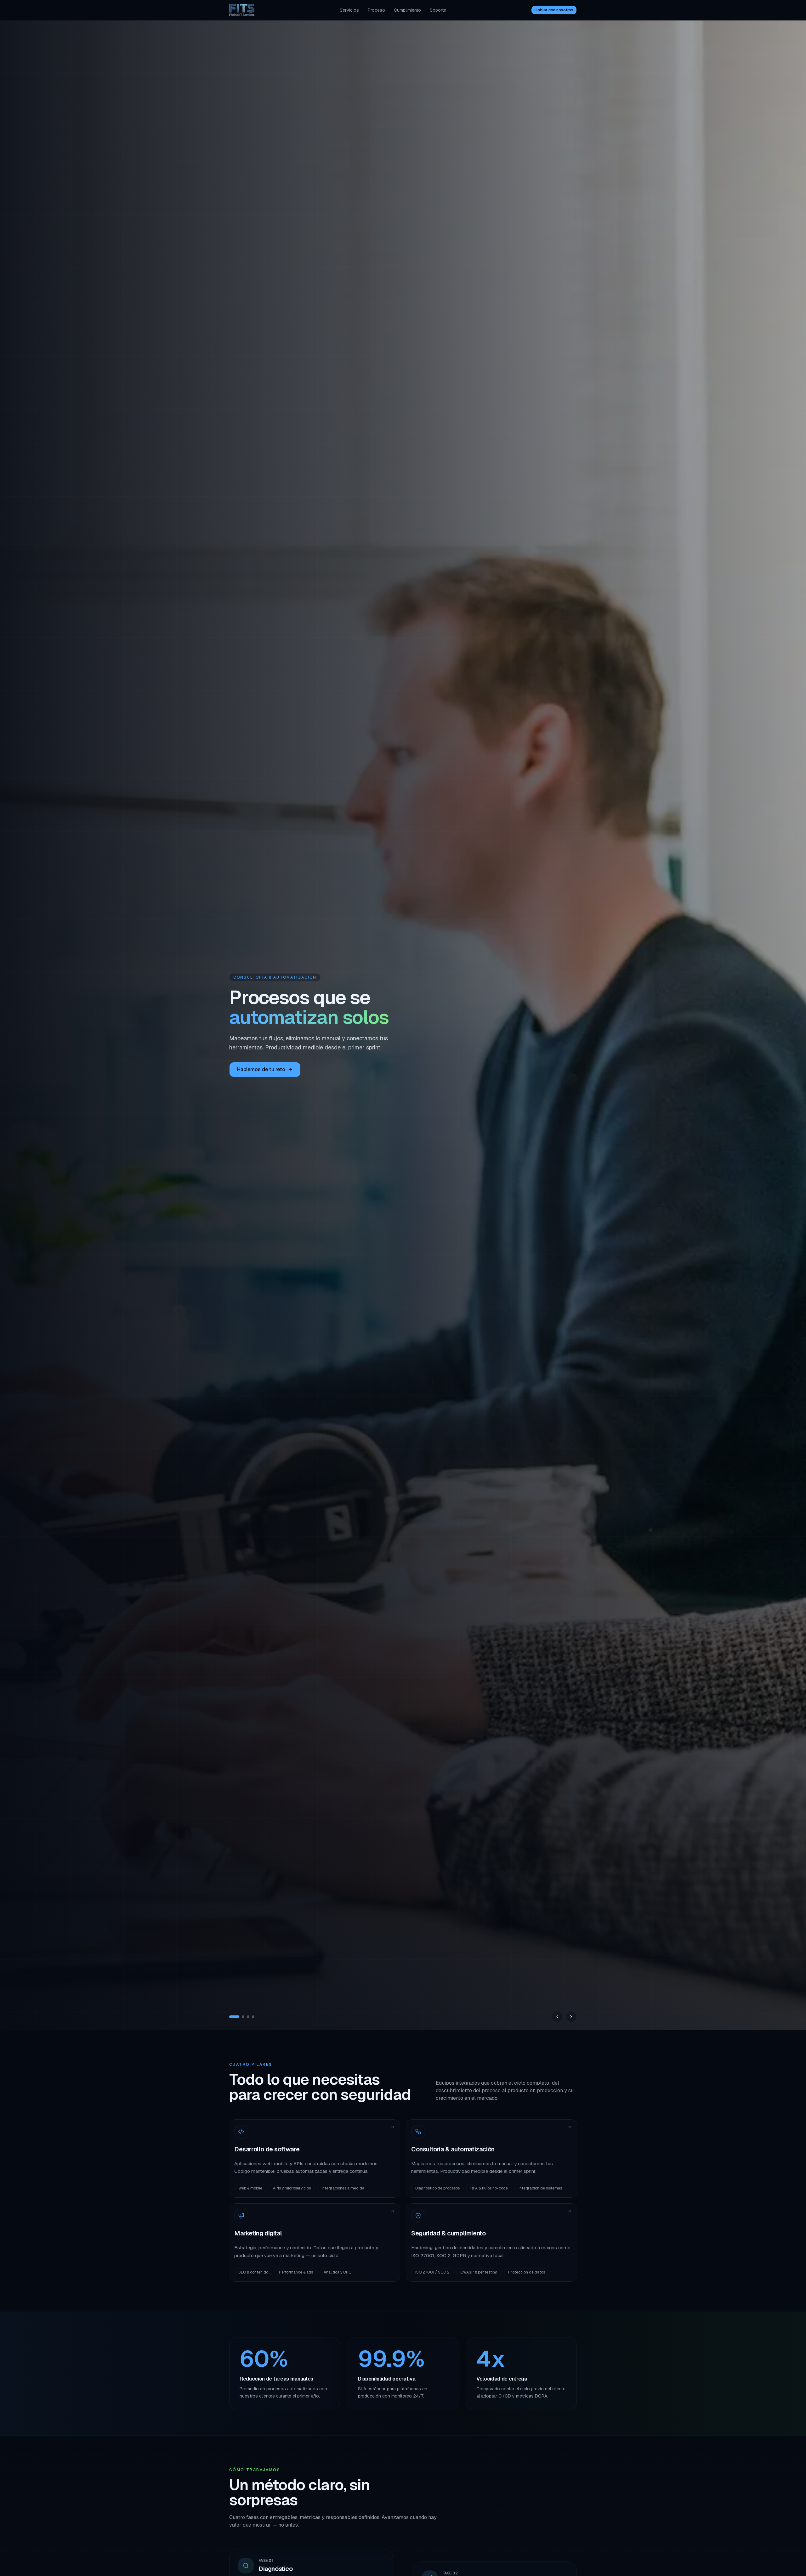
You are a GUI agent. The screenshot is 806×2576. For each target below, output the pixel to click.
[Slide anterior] (557, 2017)
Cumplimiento (407, 10)
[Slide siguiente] (571, 2017)
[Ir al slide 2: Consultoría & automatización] (236, 2017)
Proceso (376, 10)
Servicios (349, 10)
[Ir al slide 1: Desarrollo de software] (230, 2017)
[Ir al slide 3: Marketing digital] (244, 2017)
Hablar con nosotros (554, 10)
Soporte (438, 10)
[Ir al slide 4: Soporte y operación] (253, 2017)
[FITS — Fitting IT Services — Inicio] (242, 10)
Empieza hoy (252, 1069)
